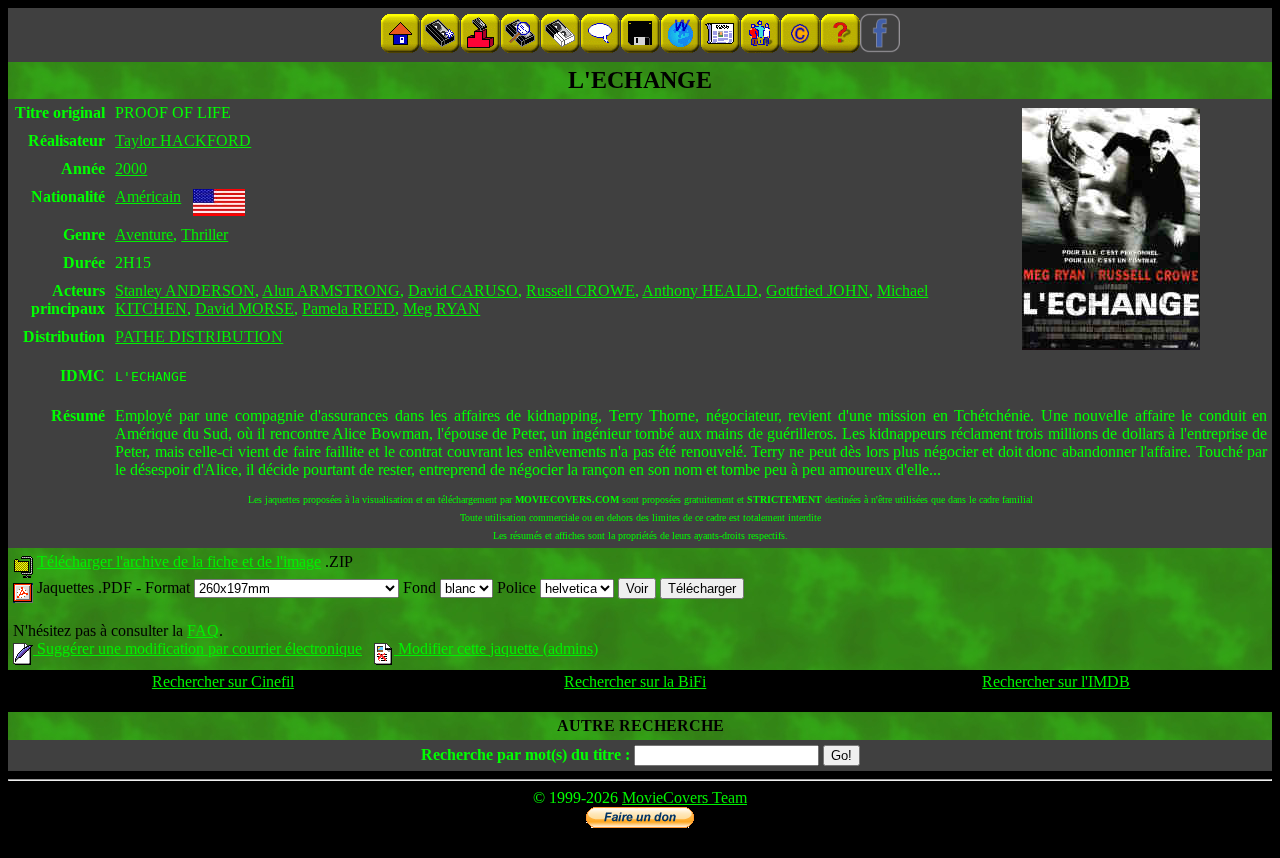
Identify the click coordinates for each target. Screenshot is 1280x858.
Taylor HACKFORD (183, 140)
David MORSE (244, 308)
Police (518, 587)
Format (169, 587)
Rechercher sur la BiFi (635, 681)
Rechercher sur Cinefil (223, 681)
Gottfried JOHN (817, 290)
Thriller (204, 234)
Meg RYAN (441, 308)
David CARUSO (463, 290)
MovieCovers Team (684, 797)
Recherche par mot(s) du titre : (525, 754)
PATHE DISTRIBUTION (199, 336)
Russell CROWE (580, 290)
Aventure (144, 234)
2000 (131, 168)
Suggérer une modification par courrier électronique (197, 648)
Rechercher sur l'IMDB (1056, 681)
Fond (421, 587)
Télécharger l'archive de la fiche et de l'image (179, 561)
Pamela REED (348, 308)
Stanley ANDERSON (185, 290)
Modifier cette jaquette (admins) (496, 648)
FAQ (203, 630)
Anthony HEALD (700, 290)
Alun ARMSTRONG (331, 290)
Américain (148, 196)
